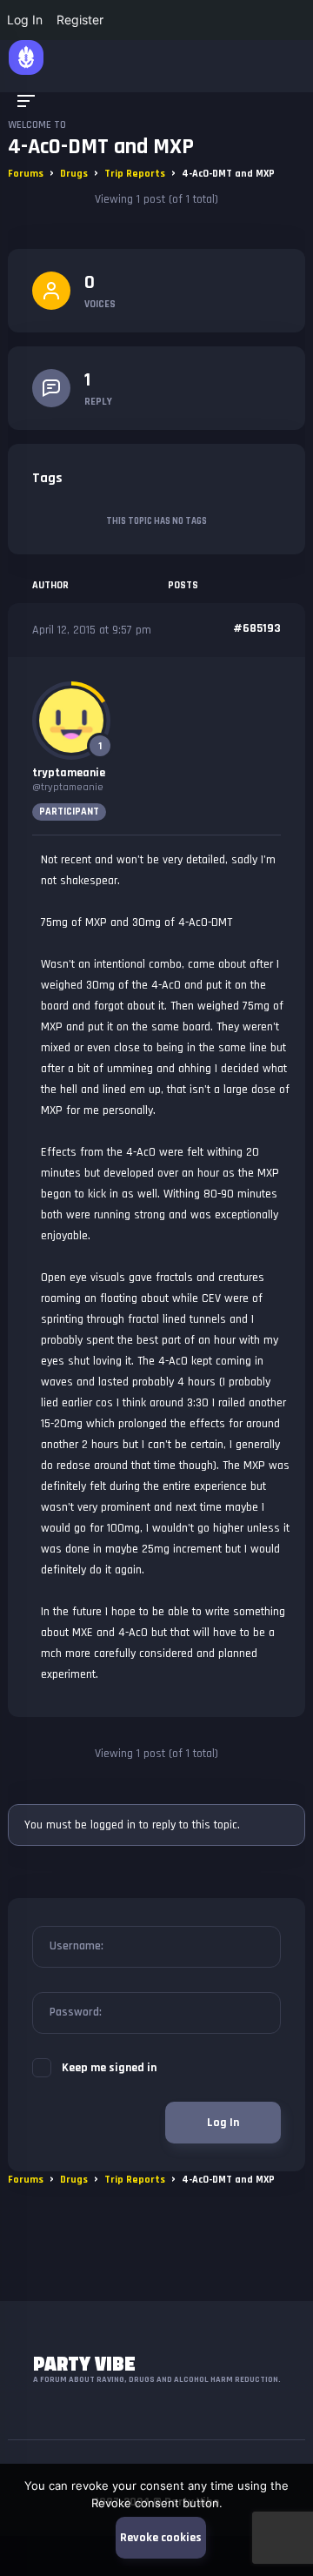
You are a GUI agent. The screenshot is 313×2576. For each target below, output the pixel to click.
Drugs (74, 174)
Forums (26, 174)
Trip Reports (135, 174)
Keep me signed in (109, 2068)
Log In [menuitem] (25, 20)
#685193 (257, 628)
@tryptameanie (68, 787)
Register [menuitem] (80, 20)
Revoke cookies (161, 2538)
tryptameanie (69, 773)
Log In (223, 2123)
